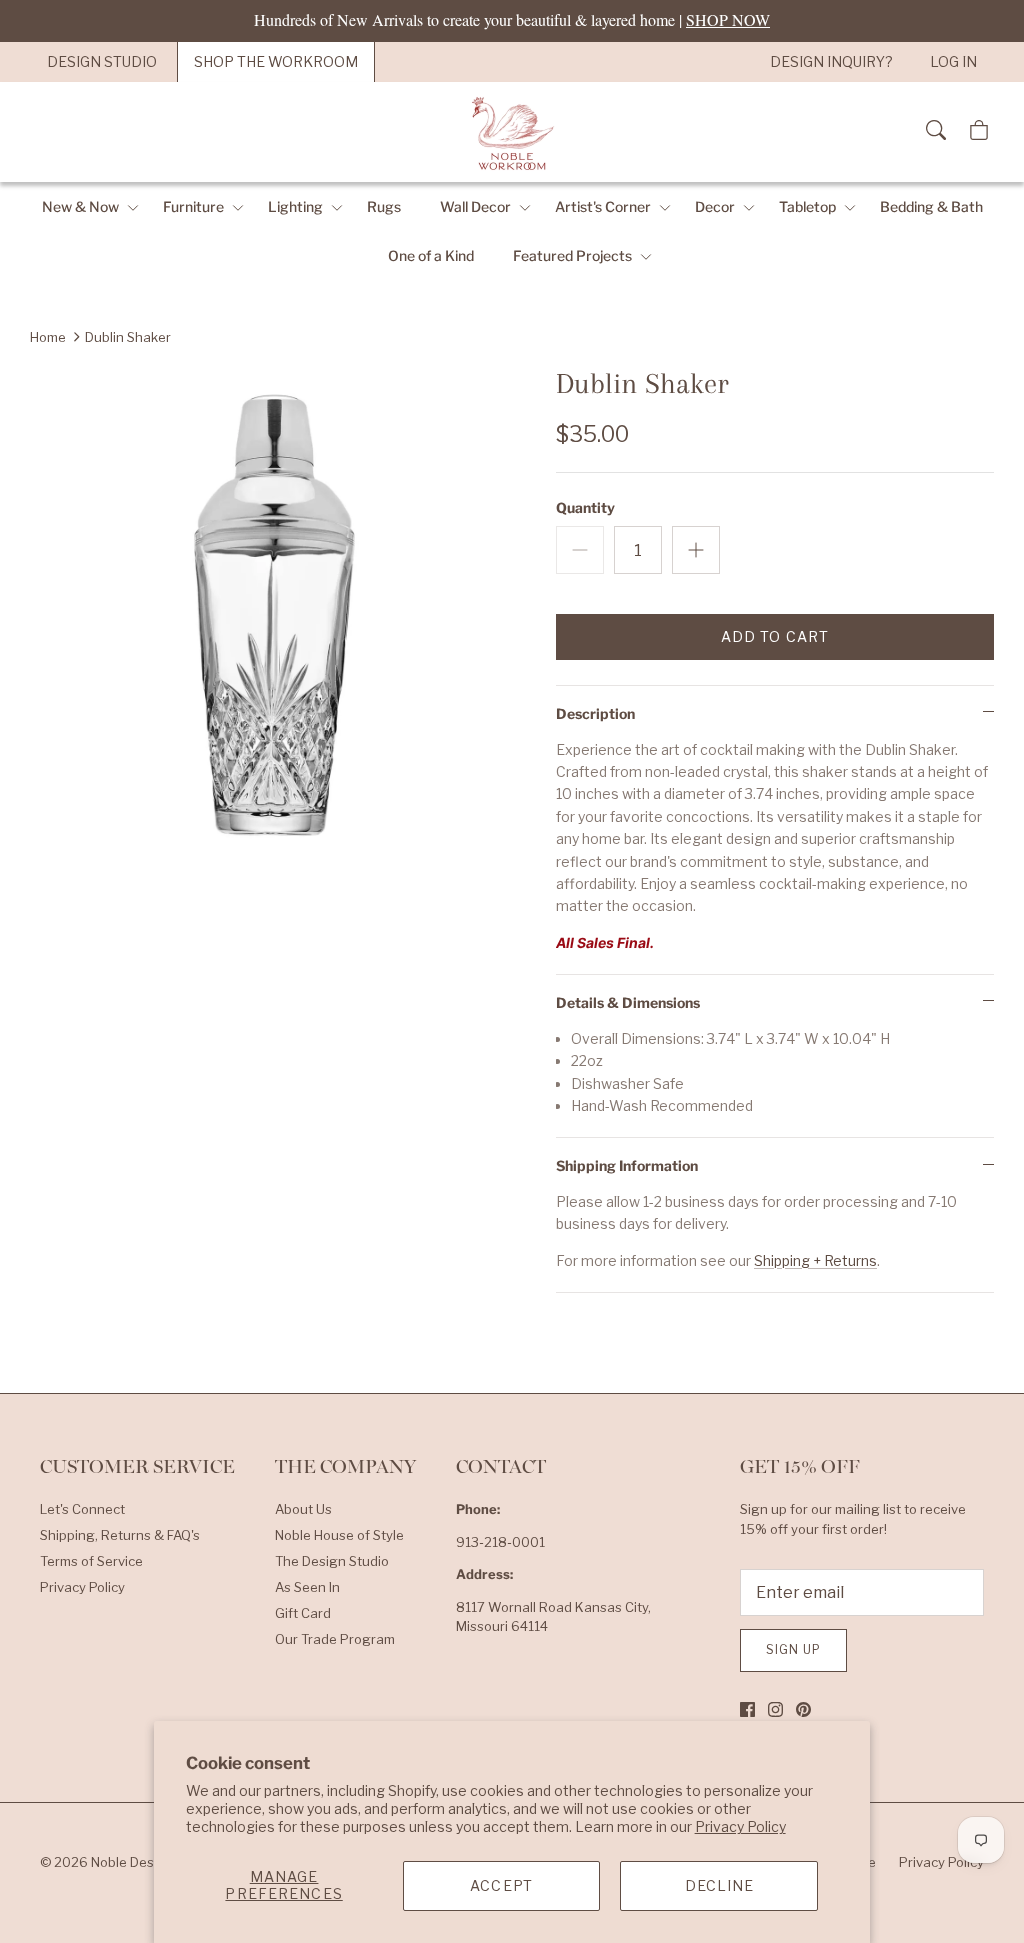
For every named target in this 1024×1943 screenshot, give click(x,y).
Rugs (384, 206)
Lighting (295, 206)
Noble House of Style (339, 1535)
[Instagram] (775, 1709)
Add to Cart (775, 636)
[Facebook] (747, 1709)
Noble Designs (136, 1862)
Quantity (585, 507)
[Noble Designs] (512, 132)
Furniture (193, 206)
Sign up (793, 1649)
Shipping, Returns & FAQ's (120, 1535)
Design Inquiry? (831, 61)
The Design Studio (332, 1561)
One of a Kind (431, 255)
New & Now (80, 206)
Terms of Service (91, 1561)
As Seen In (307, 1587)
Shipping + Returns (815, 1260)
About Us (303, 1509)
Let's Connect (82, 1509)
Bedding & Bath (931, 206)
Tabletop (807, 206)
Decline (720, 1885)
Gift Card (303, 1613)
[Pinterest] (803, 1709)
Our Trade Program (335, 1639)
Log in (953, 61)
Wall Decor (475, 206)
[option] (271, 607)
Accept (501, 1885)
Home (48, 337)
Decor (715, 206)
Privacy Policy (740, 1826)
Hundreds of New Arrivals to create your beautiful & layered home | (512, 19)
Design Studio (102, 61)
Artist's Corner (603, 206)
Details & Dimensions (628, 1002)
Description (595, 713)
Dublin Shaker (128, 337)
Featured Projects (572, 255)
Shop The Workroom (276, 61)
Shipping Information (627, 1165)
